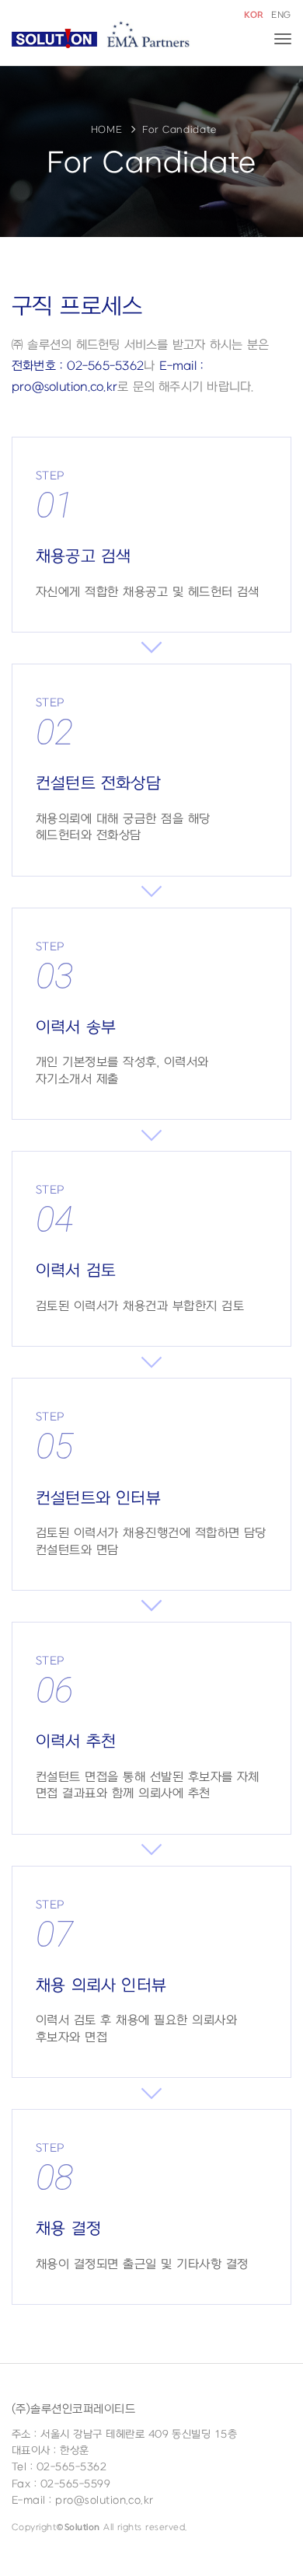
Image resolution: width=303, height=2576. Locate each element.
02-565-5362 (71, 2467)
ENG (281, 15)
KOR (254, 15)
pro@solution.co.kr (104, 2500)
